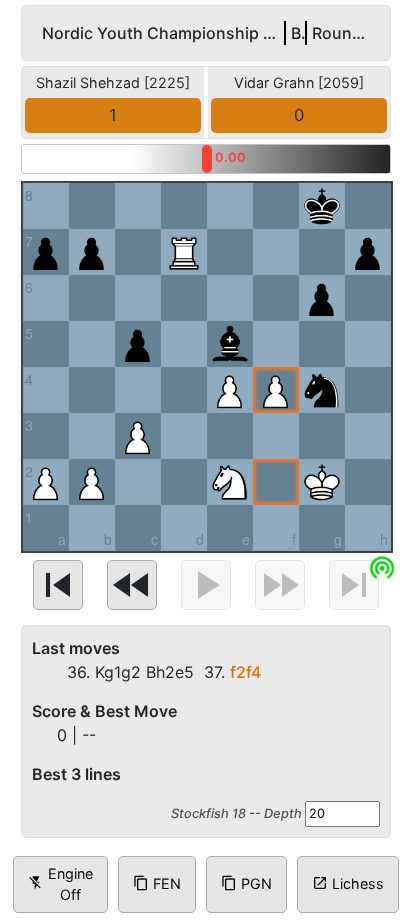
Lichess (348, 883)
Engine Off (60, 884)
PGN (246, 883)
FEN (157, 883)
